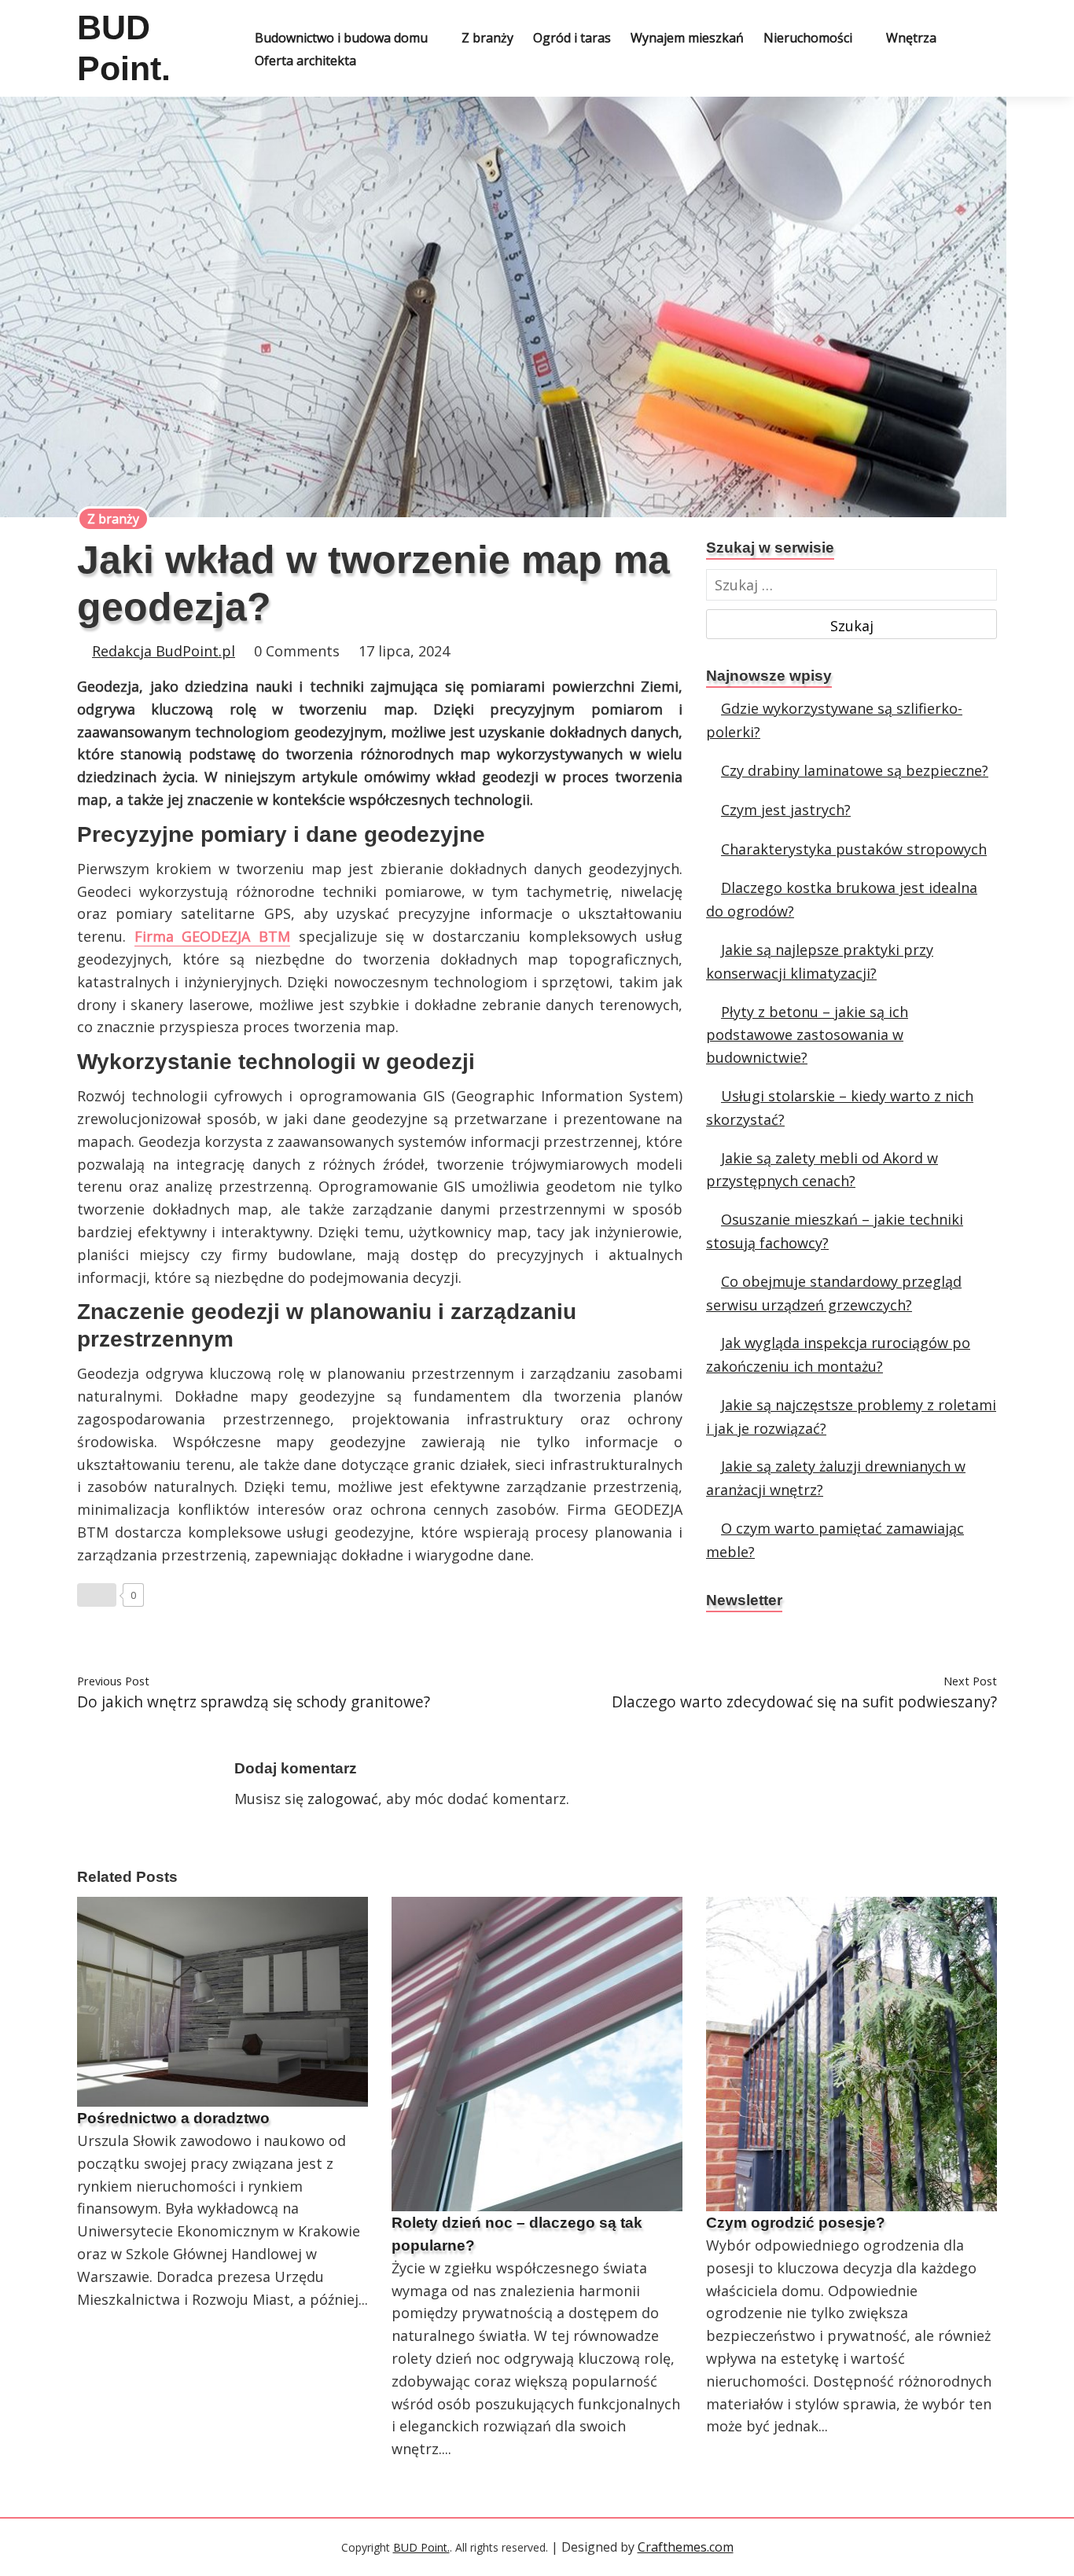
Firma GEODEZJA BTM (212, 936)
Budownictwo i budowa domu (341, 38)
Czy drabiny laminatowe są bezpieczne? (855, 770)
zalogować (343, 1799)
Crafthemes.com (686, 2547)
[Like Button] (97, 1595)
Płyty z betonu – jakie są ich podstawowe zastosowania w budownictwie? (807, 1035)
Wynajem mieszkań (687, 38)
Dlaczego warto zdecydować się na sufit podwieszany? (804, 1701)
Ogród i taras (572, 38)
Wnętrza (911, 38)
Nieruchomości (808, 38)
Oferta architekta (305, 61)
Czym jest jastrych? (786, 810)
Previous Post (113, 1681)
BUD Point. (421, 2547)
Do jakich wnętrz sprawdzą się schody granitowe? (254, 1701)
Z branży (487, 38)
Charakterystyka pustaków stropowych (854, 849)
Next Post (970, 1681)
